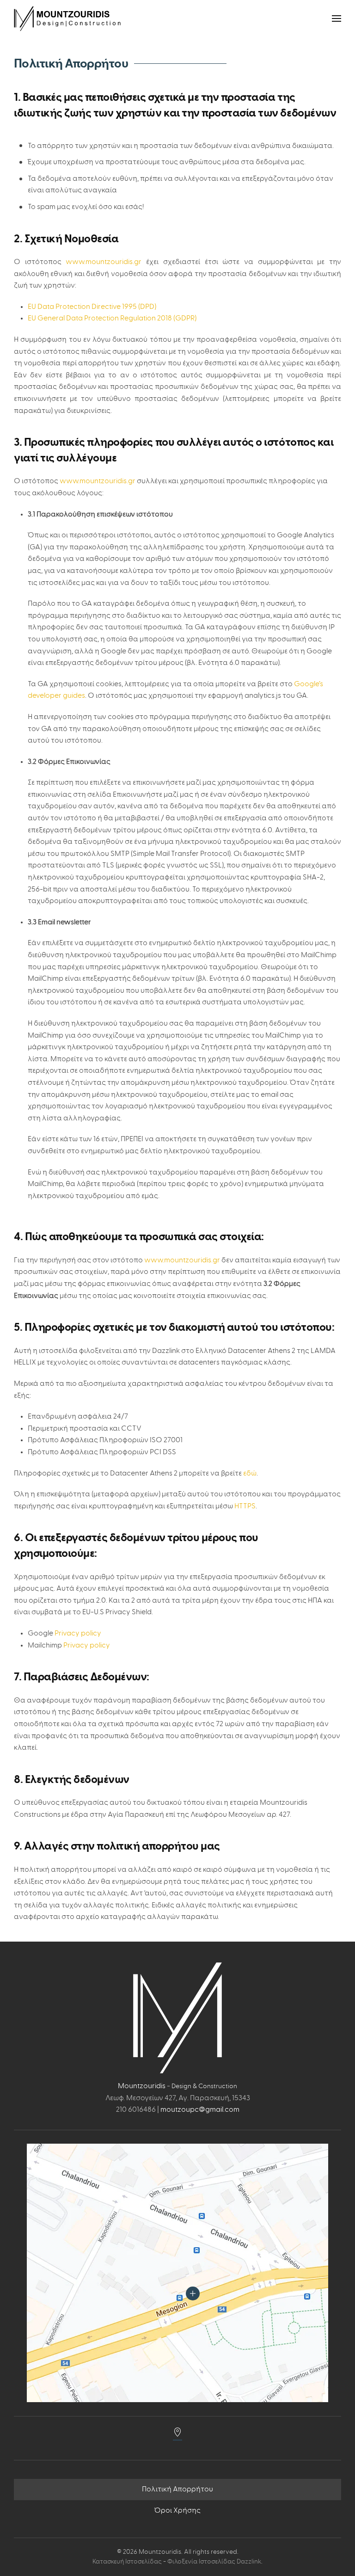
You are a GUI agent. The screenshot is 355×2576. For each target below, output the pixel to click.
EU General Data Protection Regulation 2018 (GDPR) (112, 318)
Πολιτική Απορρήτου (177, 2489)
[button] (337, 18)
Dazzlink (249, 2562)
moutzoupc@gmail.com (200, 2109)
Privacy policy (78, 1633)
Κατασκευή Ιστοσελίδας (127, 2562)
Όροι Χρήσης (177, 2510)
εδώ (250, 1473)
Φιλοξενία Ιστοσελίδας (202, 2562)
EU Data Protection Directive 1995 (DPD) (92, 307)
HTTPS (245, 1506)
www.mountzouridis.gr (104, 262)
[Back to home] (67, 18)
